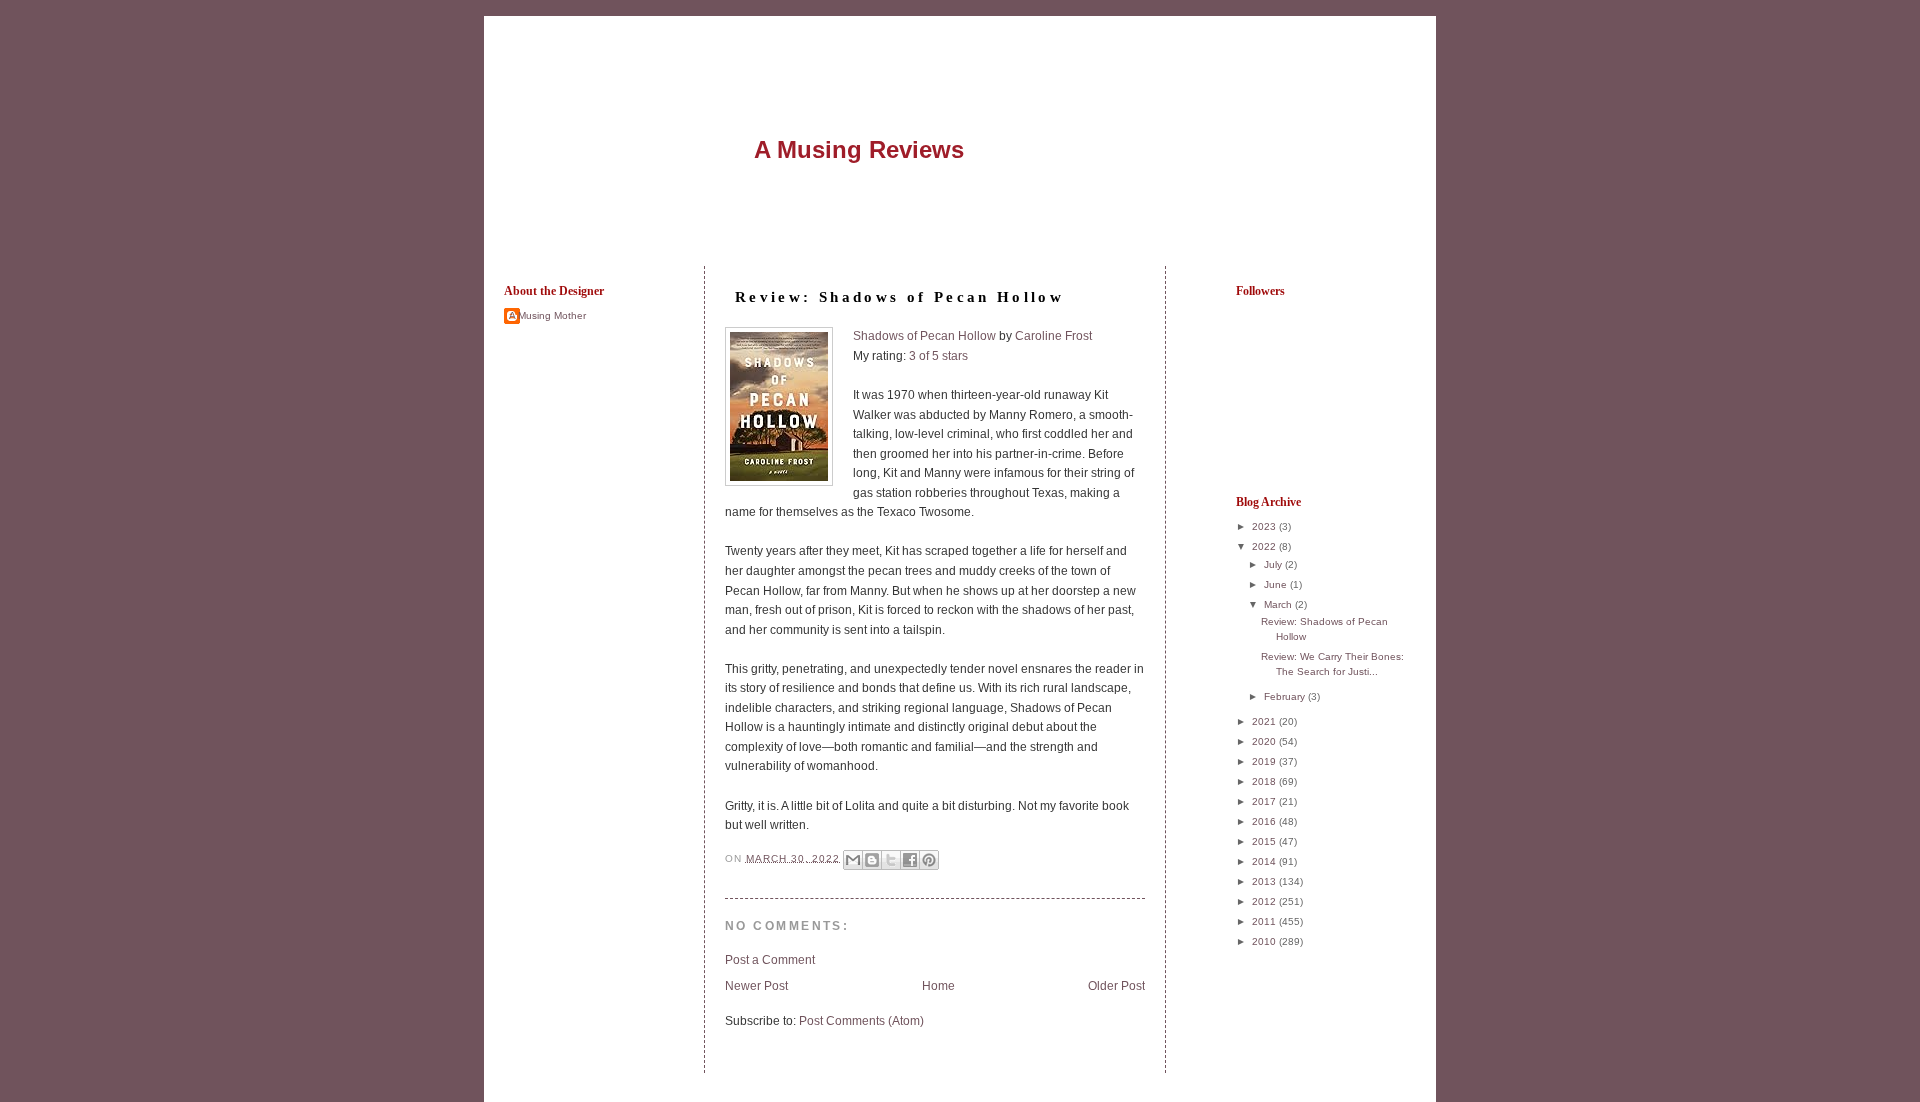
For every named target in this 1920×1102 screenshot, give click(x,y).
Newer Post (756, 986)
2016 (1265, 821)
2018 (1265, 781)
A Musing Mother (547, 315)
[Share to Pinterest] (929, 860)
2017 (1265, 801)
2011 (1265, 921)
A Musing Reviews (859, 149)
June (1277, 584)
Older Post (1116, 986)
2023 (1265, 526)
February (1286, 696)
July (1274, 564)
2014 (1265, 861)
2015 (1265, 841)
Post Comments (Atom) (861, 1021)
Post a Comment (770, 960)
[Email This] (853, 860)
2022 (1265, 546)
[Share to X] (891, 860)
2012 (1265, 901)
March (1279, 604)
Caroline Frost (1053, 336)
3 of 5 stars (938, 356)
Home (938, 986)
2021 (1265, 721)
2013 (1265, 881)
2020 (1265, 741)
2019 (1265, 761)
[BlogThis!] (872, 860)
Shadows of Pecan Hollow (924, 336)
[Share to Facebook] (910, 860)
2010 (1265, 941)
